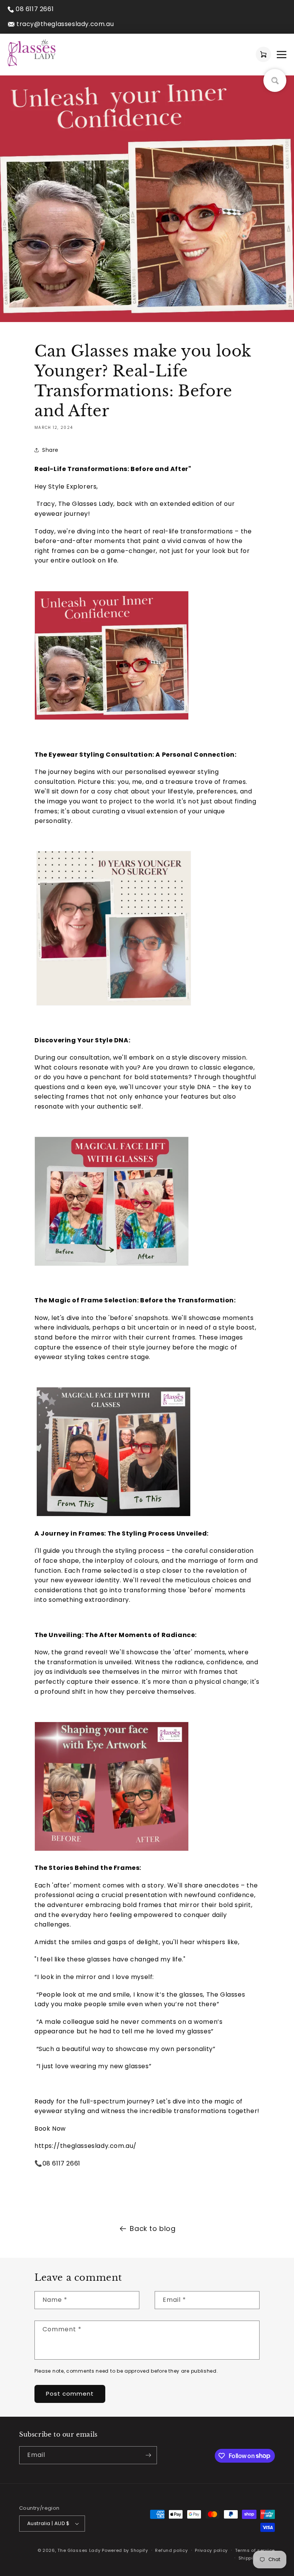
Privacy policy (211, 2550)
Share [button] (50, 450)
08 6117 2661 (35, 9)
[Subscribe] (148, 2455)
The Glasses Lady (80, 2550)
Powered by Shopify (125, 2550)
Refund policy (171, 2550)
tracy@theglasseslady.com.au (65, 24)
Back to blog (153, 2228)
